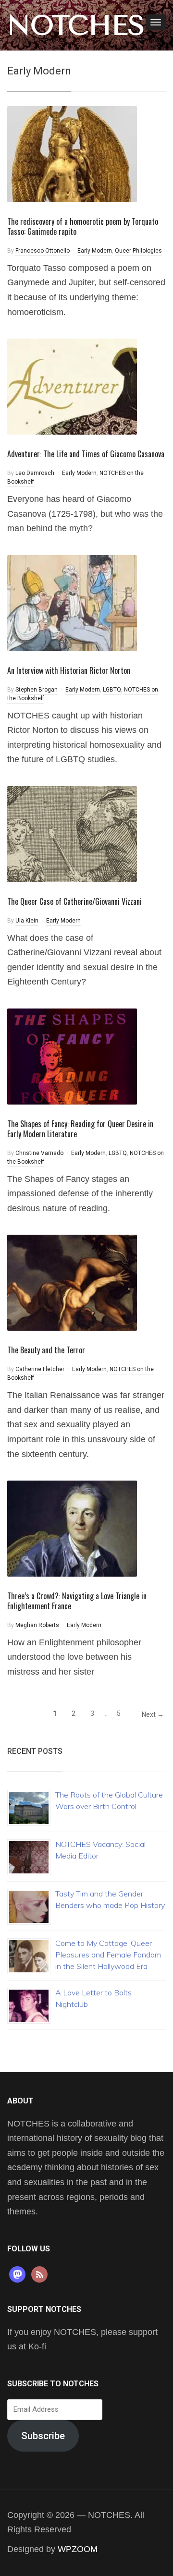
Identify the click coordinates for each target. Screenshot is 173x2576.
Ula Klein (27, 921)
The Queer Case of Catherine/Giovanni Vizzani (74, 901)
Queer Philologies (138, 251)
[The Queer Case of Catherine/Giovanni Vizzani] (72, 833)
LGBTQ (112, 690)
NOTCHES (76, 25)
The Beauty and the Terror (46, 1350)
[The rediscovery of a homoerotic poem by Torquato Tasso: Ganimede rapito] (72, 153)
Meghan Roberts (37, 1625)
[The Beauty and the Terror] (72, 1282)
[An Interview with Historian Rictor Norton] (72, 602)
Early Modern (95, 251)
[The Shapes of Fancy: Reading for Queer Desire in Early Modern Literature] (72, 1056)
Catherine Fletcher (40, 1369)
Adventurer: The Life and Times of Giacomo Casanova (86, 454)
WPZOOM (78, 2549)
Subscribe (43, 2436)
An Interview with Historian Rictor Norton (69, 670)
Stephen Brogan (37, 690)
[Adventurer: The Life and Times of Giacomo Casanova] (72, 386)
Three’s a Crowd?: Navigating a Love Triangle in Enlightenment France (77, 1601)
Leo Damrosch (35, 473)
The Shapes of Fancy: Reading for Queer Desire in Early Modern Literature (80, 1129)
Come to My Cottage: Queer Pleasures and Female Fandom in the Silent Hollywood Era (108, 1955)
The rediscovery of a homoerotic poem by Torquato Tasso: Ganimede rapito (83, 226)
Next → (153, 1714)
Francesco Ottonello (43, 251)
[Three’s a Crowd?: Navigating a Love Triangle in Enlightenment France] (72, 1528)
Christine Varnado (39, 1153)
